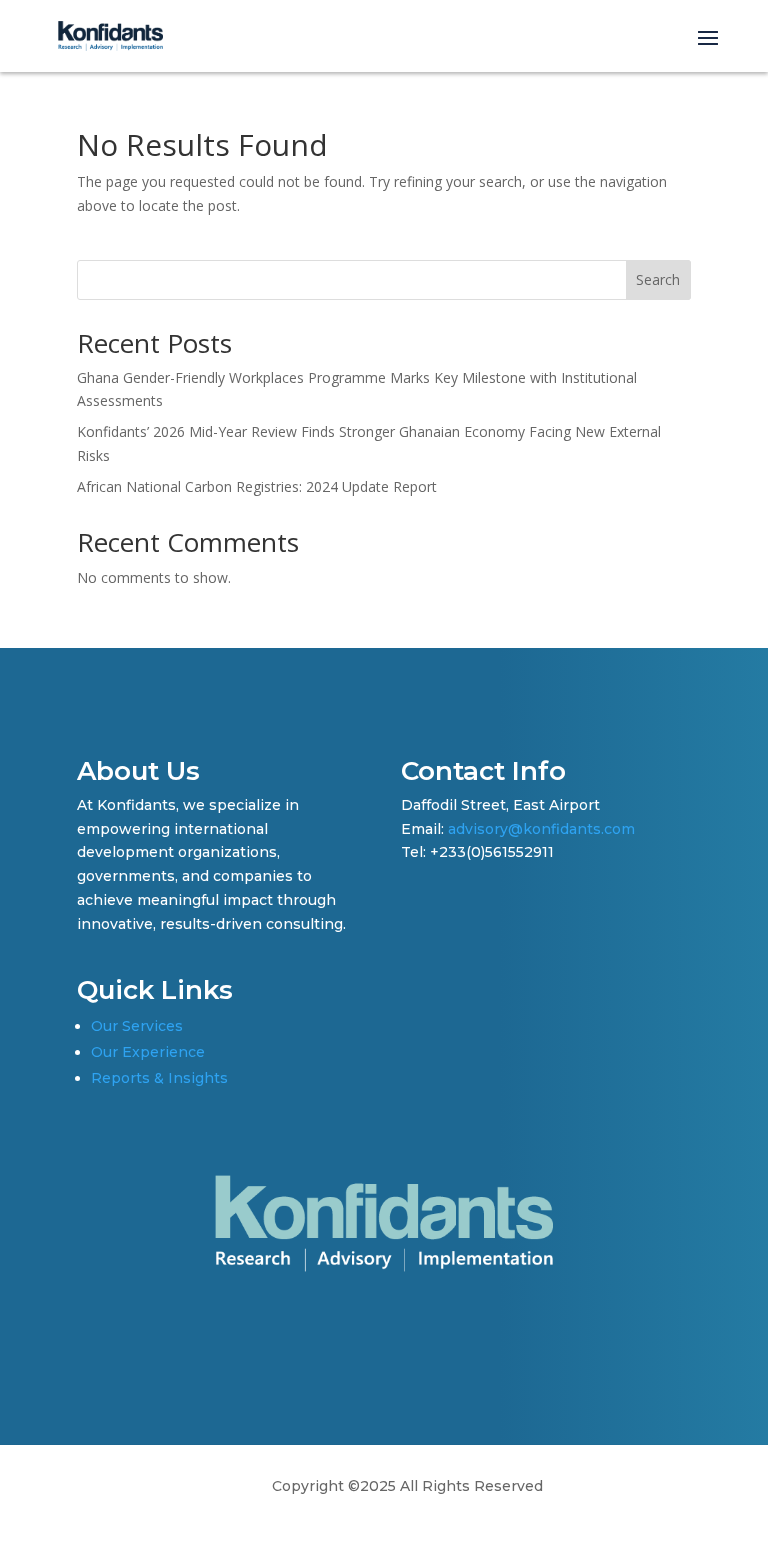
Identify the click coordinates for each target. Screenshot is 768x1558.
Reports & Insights (159, 1078)
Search (658, 279)
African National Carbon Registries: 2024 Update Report (257, 486)
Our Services (137, 1026)
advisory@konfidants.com (541, 829)
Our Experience (148, 1052)
